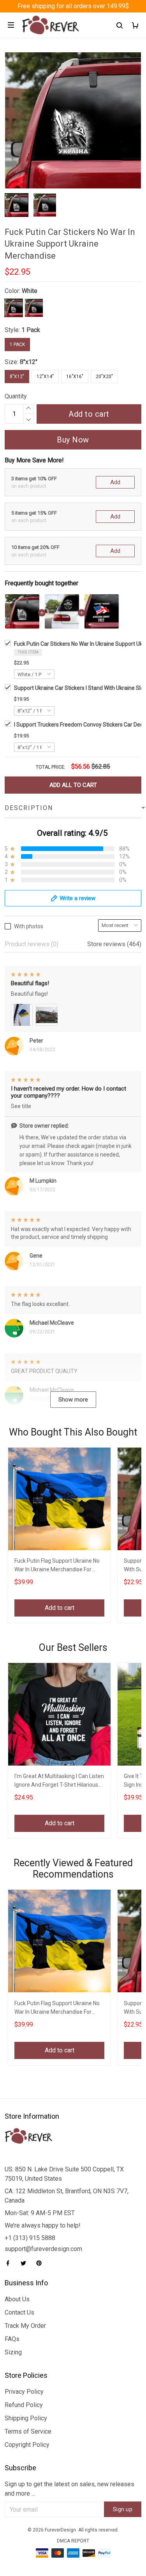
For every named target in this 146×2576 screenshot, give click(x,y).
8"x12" (29, 362)
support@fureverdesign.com (43, 2249)
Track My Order (25, 2326)
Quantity (16, 396)
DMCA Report (73, 2541)
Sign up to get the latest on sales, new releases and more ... (69, 2489)
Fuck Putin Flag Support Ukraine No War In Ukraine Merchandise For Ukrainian (57, 1566)
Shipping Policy (26, 2418)
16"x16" (75, 377)
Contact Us (19, 2312)
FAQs (12, 2339)
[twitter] (26, 2263)
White (30, 291)
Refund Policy (24, 2405)
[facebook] (10, 2263)
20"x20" (104, 377)
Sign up (123, 2509)
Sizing (13, 2352)
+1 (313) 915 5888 (30, 2238)
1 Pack (31, 330)
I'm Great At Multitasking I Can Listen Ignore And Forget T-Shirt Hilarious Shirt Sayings (59, 1781)
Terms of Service (28, 2431)
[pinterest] (41, 2263)
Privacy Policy (24, 2392)
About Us (17, 2299)
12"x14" (45, 377)
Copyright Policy (27, 2445)
